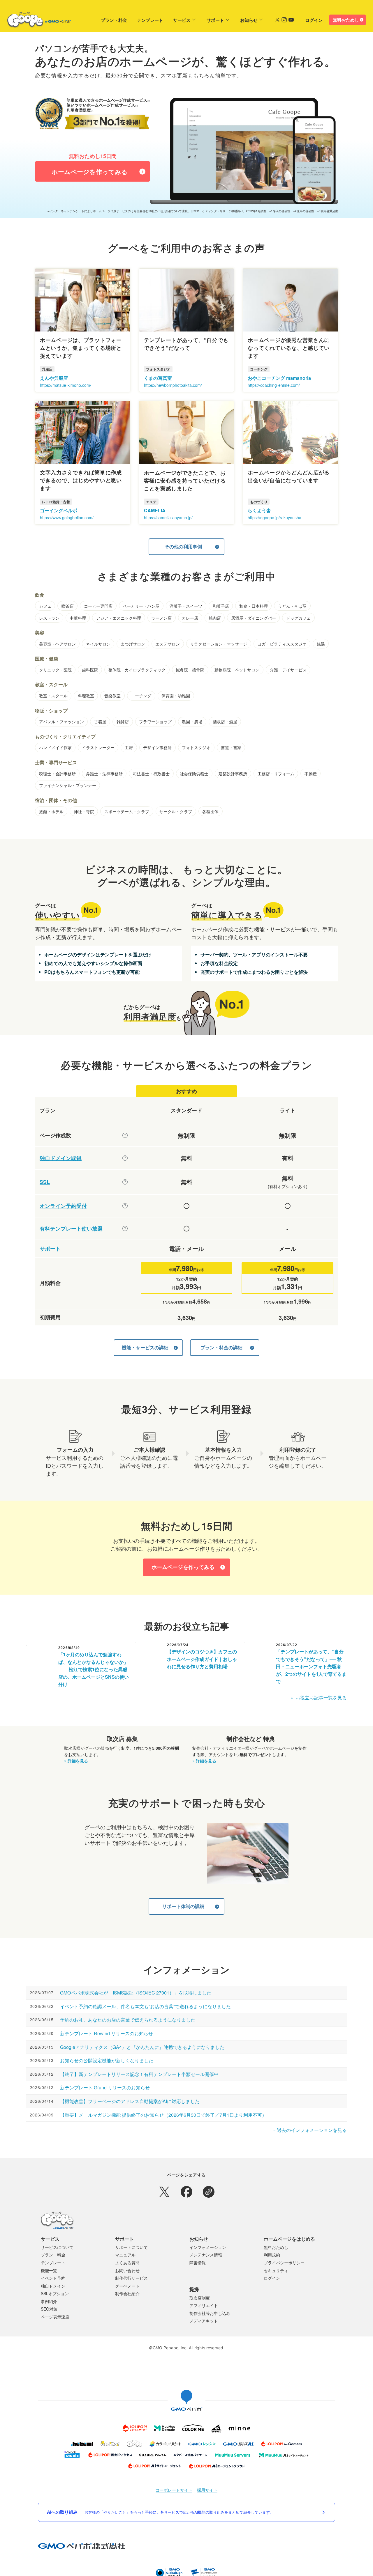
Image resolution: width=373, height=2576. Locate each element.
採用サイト (207, 2490)
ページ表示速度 (55, 2317)
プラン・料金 (114, 20)
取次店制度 (200, 2298)
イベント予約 (53, 2278)
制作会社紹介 (127, 2293)
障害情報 (198, 2263)
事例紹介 (49, 2301)
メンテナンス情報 (206, 2255)
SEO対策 (49, 2309)
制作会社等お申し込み (210, 2313)
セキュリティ (276, 2270)
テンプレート (150, 20)
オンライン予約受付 (63, 1206)
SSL (45, 1182)
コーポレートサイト (174, 2490)
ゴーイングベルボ (59, 510)
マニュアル (125, 2255)
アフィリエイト (204, 2305)
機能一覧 (49, 2270)
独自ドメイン (53, 2286)
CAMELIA (155, 510)
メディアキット (204, 2321)
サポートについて (131, 2247)
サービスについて (57, 2247)
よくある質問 (127, 2263)
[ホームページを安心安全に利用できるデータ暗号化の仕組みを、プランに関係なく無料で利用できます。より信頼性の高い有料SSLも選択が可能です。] (125, 1182)
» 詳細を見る (76, 1761)
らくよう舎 (259, 510)
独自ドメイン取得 (61, 1158)
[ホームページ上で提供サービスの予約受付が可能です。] (125, 1206)
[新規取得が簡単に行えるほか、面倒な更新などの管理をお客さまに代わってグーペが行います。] (125, 1158)
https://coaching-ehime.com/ (274, 385)
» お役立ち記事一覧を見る (319, 1697)
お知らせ (249, 20)
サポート (215, 20)
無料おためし (346, 20)
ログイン (314, 20)
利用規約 (272, 2255)
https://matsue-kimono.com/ (66, 385)
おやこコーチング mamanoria (279, 378)
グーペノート (127, 2286)
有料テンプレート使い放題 (71, 1229)
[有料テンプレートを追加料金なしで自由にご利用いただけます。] (125, 1228)
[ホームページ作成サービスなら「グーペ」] (36, 21)
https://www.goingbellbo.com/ (67, 517)
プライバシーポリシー (284, 2263)
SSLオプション (55, 2293)
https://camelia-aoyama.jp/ (168, 517)
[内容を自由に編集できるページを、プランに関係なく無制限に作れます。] (125, 1135)
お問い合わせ (127, 2270)
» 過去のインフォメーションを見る (310, 2130)
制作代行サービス (131, 2278)
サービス (182, 20)
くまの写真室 (158, 378)
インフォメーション (208, 2247)
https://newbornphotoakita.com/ (173, 385)
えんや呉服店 (54, 378)
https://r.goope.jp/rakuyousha (275, 517)
